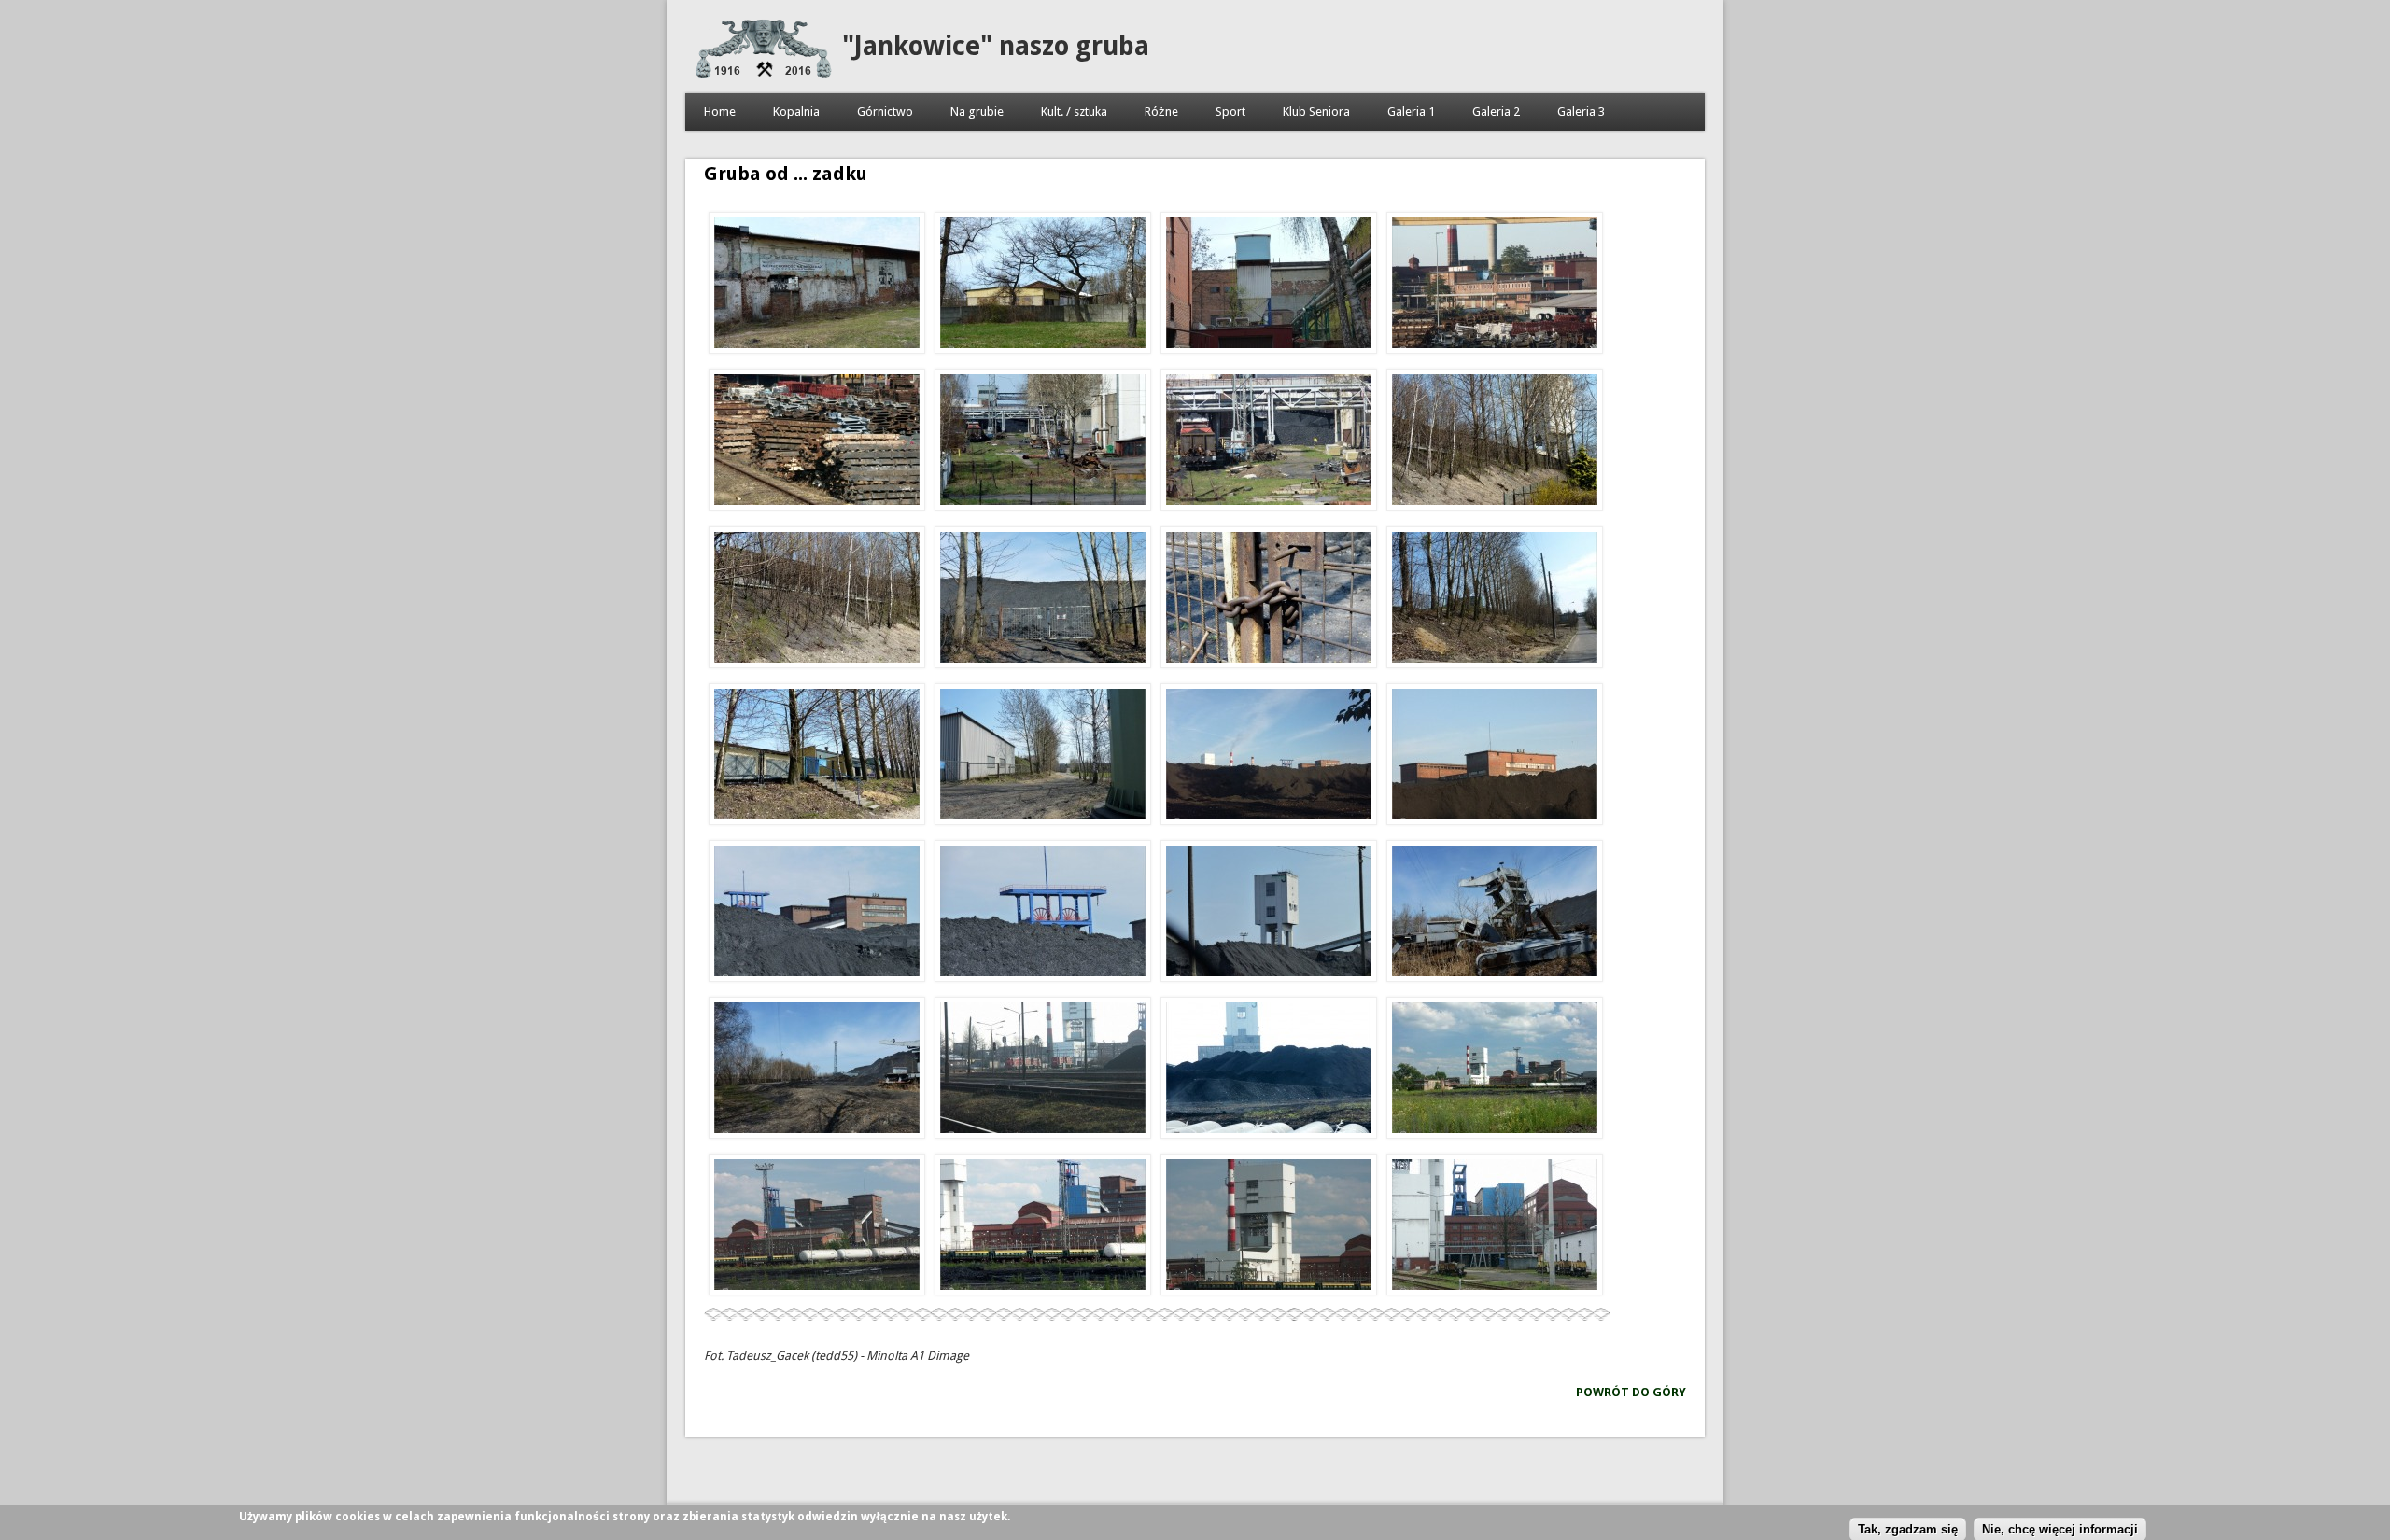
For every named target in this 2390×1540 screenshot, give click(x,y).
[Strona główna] (764, 74)
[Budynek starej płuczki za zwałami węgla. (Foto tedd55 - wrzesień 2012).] (1495, 757)
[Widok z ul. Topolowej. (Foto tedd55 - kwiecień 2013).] (1495, 600)
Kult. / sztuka (1074, 112)
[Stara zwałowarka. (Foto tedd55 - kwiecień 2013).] (1495, 914)
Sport (1230, 112)
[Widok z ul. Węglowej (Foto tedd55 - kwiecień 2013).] (1269, 286)
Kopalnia (796, 112)
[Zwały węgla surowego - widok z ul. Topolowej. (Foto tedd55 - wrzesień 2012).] (1269, 757)
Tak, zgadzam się (1908, 1528)
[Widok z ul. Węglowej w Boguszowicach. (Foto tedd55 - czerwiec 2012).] (1495, 1227)
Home (720, 112)
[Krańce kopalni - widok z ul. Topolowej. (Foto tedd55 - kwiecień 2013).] (817, 1071)
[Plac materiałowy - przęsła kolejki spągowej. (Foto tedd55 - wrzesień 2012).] (817, 442)
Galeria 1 (1411, 112)
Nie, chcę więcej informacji (2060, 1528)
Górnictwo (885, 112)
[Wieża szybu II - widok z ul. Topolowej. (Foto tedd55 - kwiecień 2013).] (1043, 914)
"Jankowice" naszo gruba (996, 46)
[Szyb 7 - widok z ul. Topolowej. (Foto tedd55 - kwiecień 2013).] (1269, 914)
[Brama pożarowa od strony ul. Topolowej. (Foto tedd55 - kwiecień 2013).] (1043, 600)
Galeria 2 (1496, 112)
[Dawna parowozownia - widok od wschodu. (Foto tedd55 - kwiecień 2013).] (1043, 286)
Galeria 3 (1581, 112)
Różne (1161, 112)
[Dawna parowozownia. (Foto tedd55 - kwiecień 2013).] (817, 286)
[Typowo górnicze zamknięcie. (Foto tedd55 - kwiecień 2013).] (1269, 600)
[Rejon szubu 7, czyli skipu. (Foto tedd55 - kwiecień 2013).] (1043, 442)
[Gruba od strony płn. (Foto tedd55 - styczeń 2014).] (1043, 1071)
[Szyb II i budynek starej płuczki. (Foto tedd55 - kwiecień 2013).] (817, 914)
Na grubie (977, 112)
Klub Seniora (1316, 112)
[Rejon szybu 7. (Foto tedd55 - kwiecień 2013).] (1269, 442)
